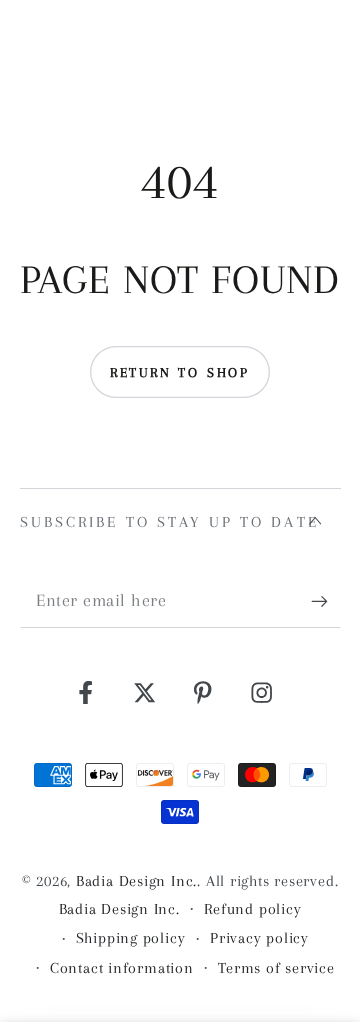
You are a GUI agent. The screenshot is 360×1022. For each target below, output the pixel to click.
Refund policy (252, 909)
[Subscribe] (326, 601)
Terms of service (276, 968)
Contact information (122, 968)
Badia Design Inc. (136, 881)
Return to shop (180, 372)
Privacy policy (259, 938)
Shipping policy (131, 938)
